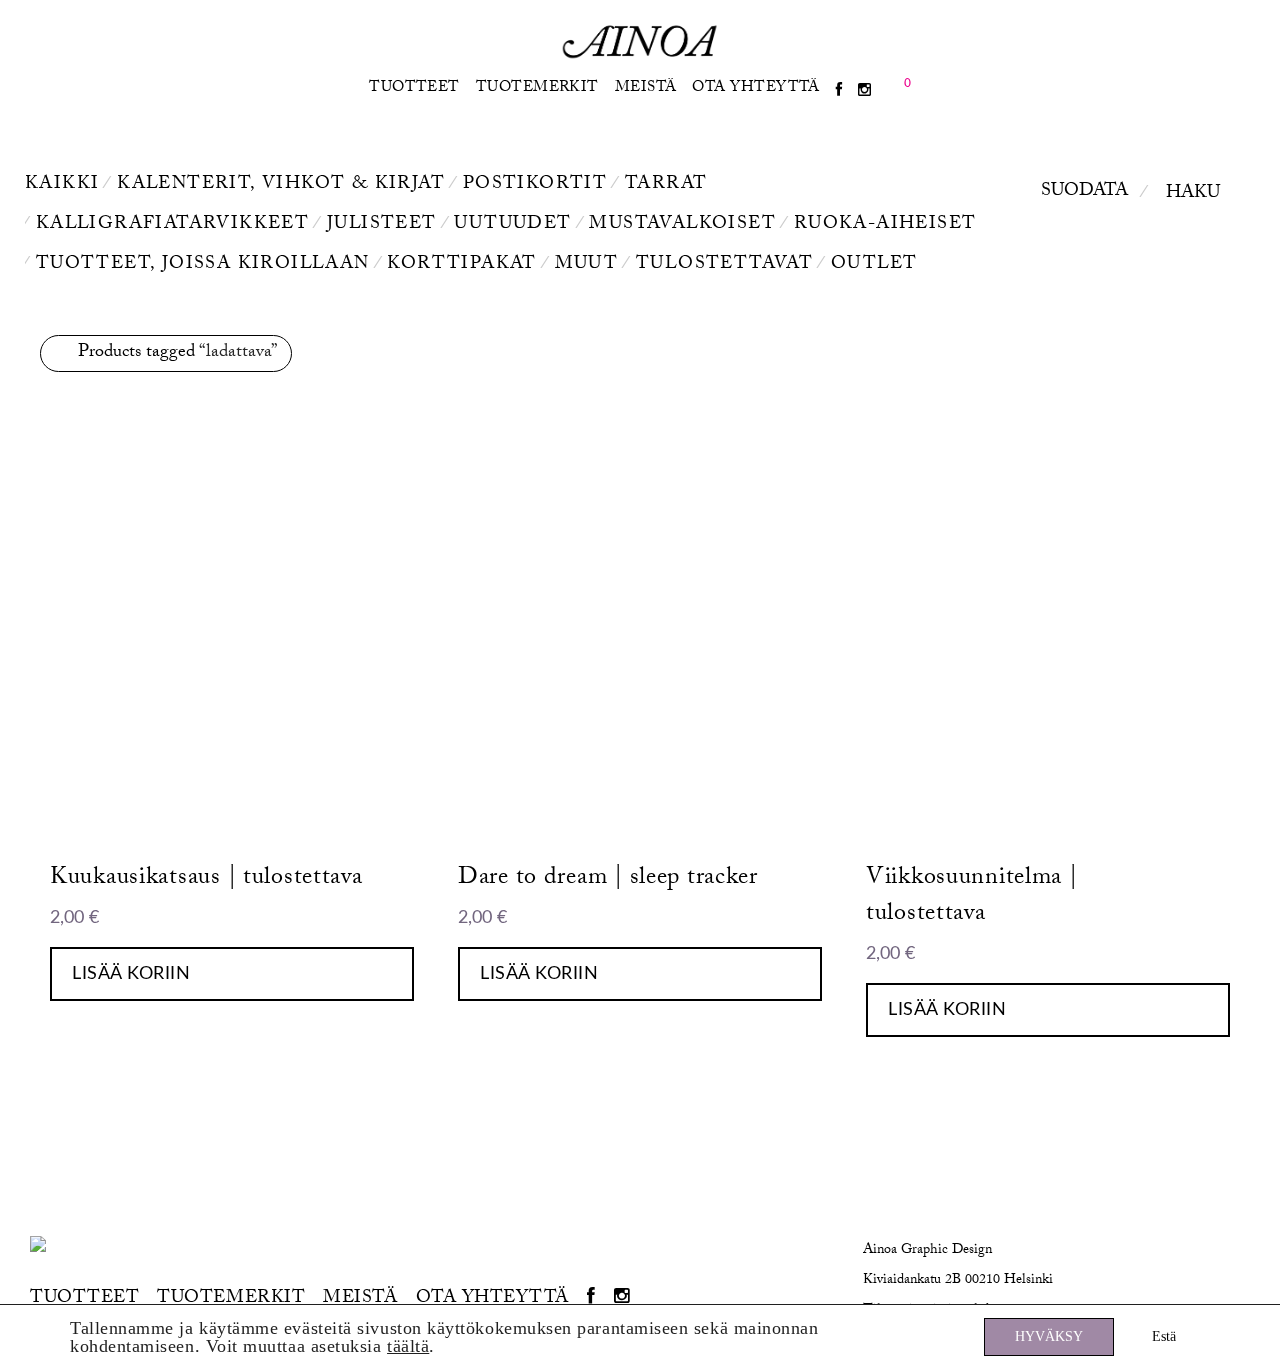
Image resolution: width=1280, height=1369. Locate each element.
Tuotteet (414, 89)
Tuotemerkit (537, 89)
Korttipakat (461, 265)
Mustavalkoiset (682, 225)
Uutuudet (512, 225)
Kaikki (62, 185)
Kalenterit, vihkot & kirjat (281, 185)
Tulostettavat (724, 265)
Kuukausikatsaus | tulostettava (206, 879)
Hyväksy (1049, 1336)
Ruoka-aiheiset (885, 225)
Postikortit (535, 185)
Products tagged (177, 353)
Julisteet (382, 225)
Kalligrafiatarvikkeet (172, 225)
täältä (408, 1346)
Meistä (646, 89)
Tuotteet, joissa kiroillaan (203, 265)
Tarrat (666, 185)
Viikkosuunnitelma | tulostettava (972, 897)
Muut (587, 265)
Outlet (874, 265)
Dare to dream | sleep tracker (608, 879)
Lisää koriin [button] (131, 974)
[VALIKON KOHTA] (839, 91)
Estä (1164, 1336)
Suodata (1084, 192)
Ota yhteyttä (755, 89)
